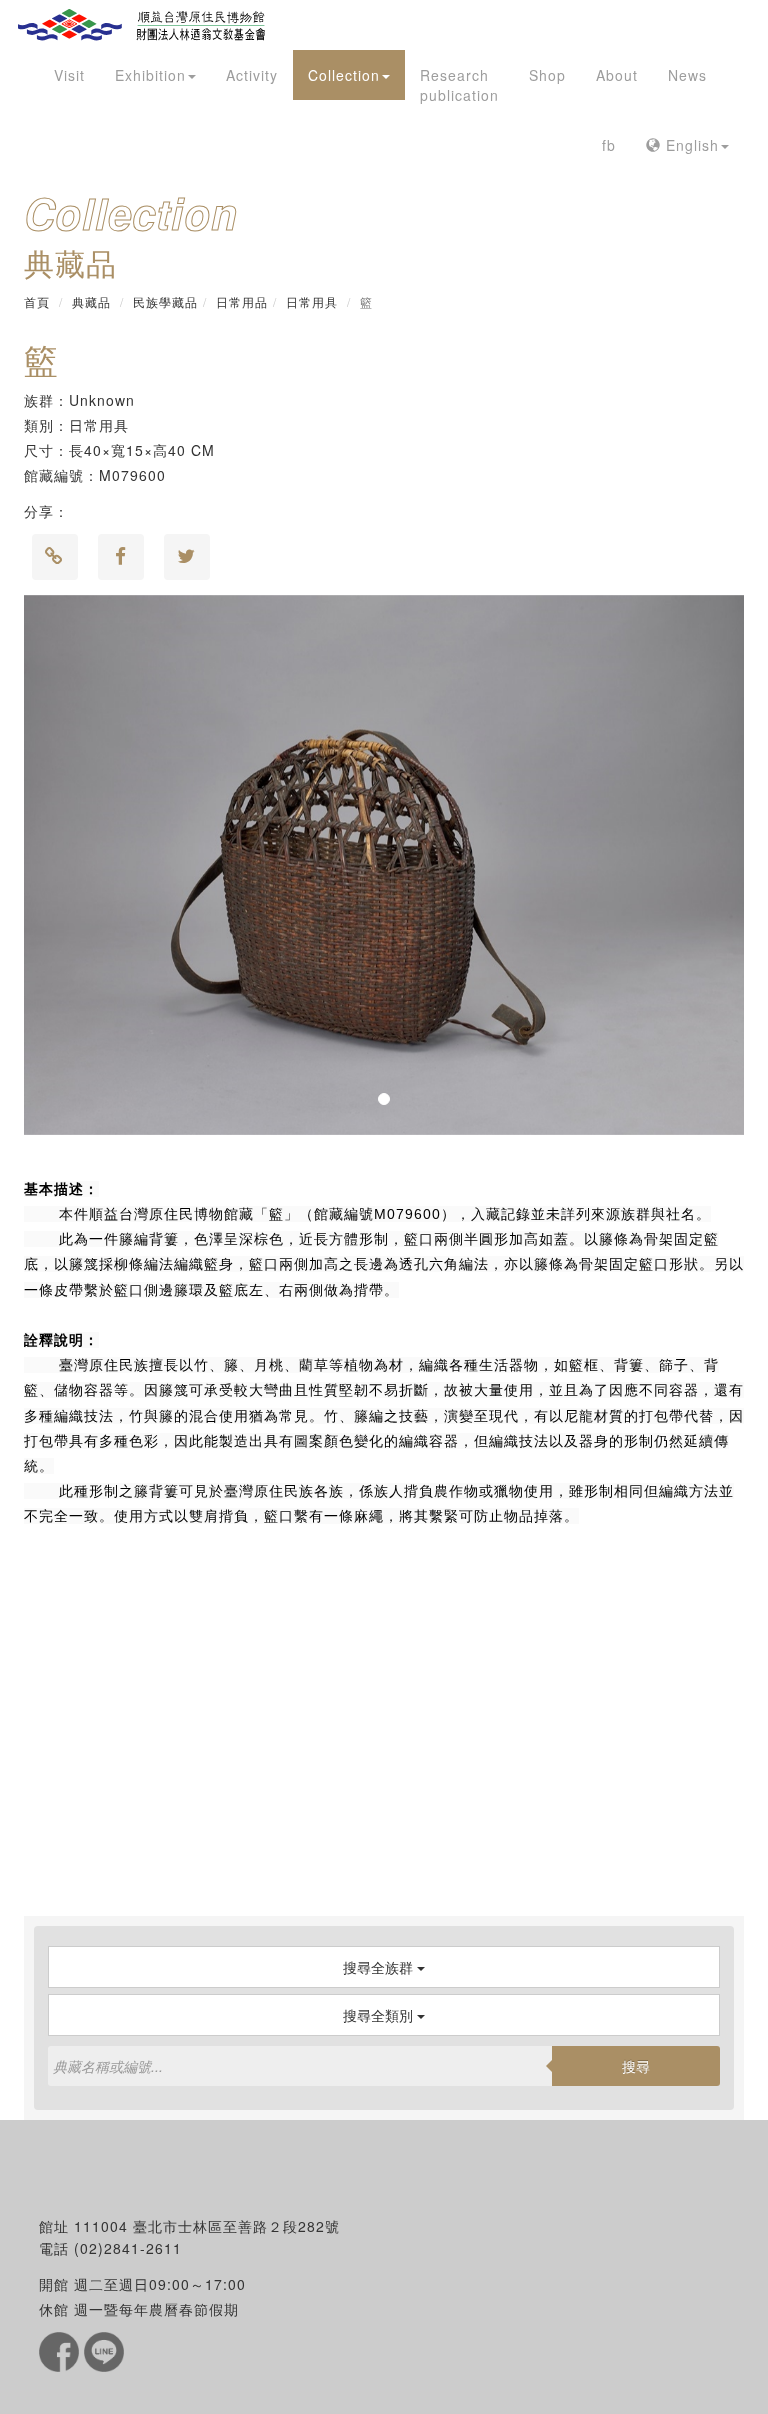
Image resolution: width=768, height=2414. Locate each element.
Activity (252, 75)
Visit (69, 75)
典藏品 (91, 301)
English (690, 145)
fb (609, 145)
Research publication (459, 85)
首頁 (37, 301)
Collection (344, 75)
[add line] (104, 2350)
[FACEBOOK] (61, 2350)
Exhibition (150, 75)
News (687, 75)
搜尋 (636, 2066)
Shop (547, 75)
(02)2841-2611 (128, 2248)
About (617, 75)
